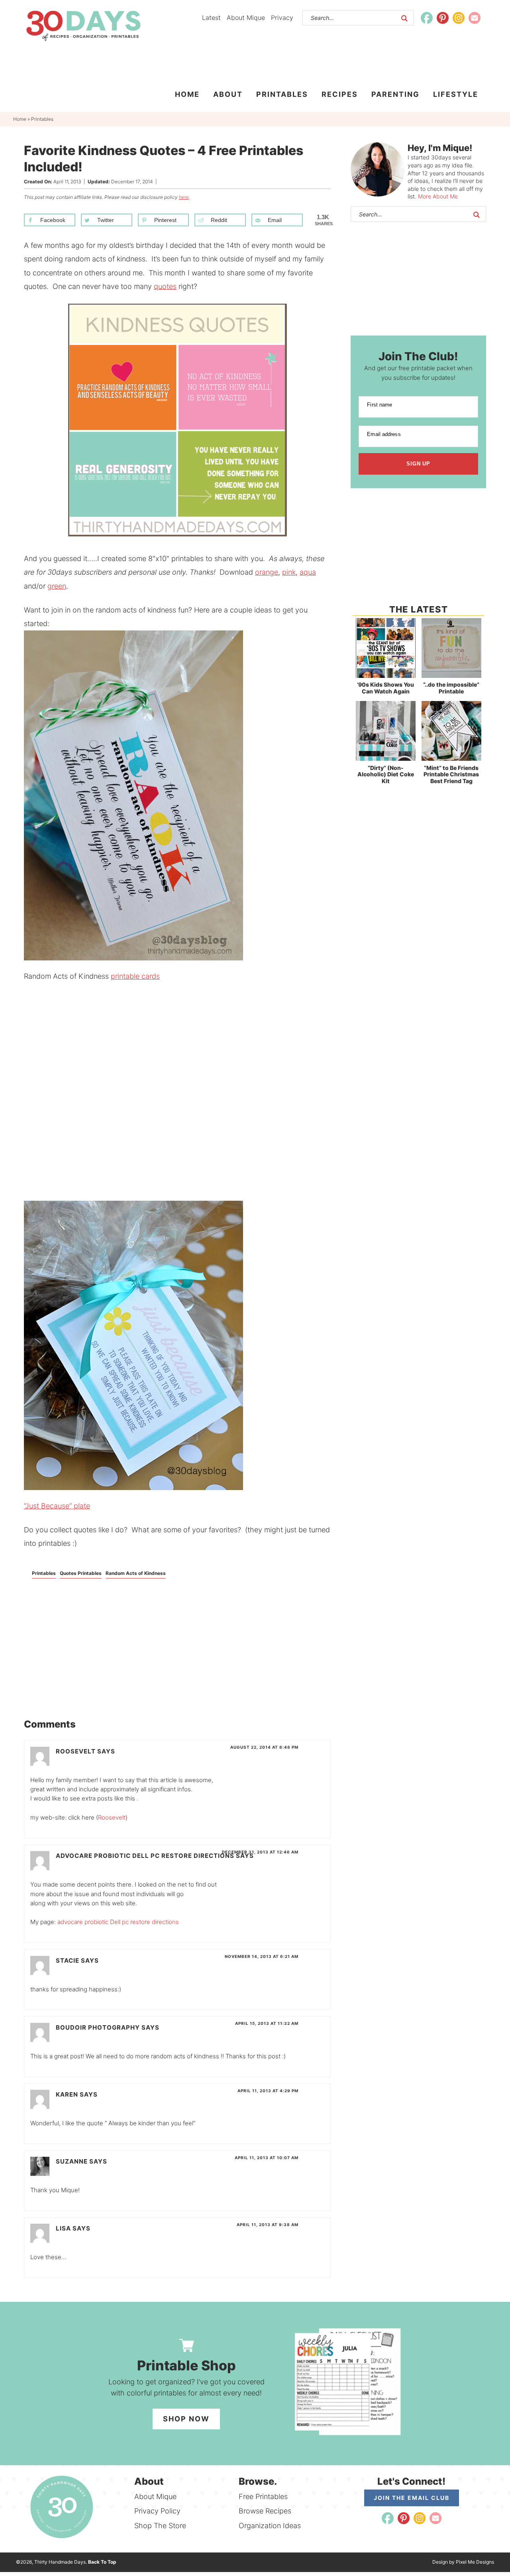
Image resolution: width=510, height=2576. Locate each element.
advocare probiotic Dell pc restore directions (145, 1856)
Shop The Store (160, 2526)
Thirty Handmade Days (83, 26)
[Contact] (475, 18)
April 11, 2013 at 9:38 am (268, 2225)
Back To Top (102, 2562)
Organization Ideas (270, 2526)
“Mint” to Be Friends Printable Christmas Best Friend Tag (451, 775)
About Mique (246, 18)
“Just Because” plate (57, 1506)
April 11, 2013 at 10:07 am (267, 2158)
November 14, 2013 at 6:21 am (262, 1956)
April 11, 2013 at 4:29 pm (268, 2091)
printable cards (135, 976)
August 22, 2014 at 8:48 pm (264, 1747)
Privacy (282, 18)
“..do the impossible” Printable (451, 688)
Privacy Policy (157, 2511)
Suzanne (72, 2161)
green (57, 586)
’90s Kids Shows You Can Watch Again (385, 688)
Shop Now (186, 2419)
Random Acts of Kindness (136, 1573)
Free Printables (263, 2496)
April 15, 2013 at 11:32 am (267, 2023)
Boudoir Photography (98, 2027)
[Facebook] (427, 18)
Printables (44, 1573)
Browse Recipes (265, 2511)
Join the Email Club (412, 2498)
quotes (165, 286)
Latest (211, 18)
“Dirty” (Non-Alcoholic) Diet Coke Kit (386, 775)
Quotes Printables (81, 1573)
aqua (308, 572)
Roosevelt (76, 1751)
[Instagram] (459, 18)
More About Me (438, 196)
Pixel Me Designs (475, 2562)
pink (289, 572)
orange (267, 572)
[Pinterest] (443, 18)
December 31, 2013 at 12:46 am (260, 1852)
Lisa (63, 2228)
